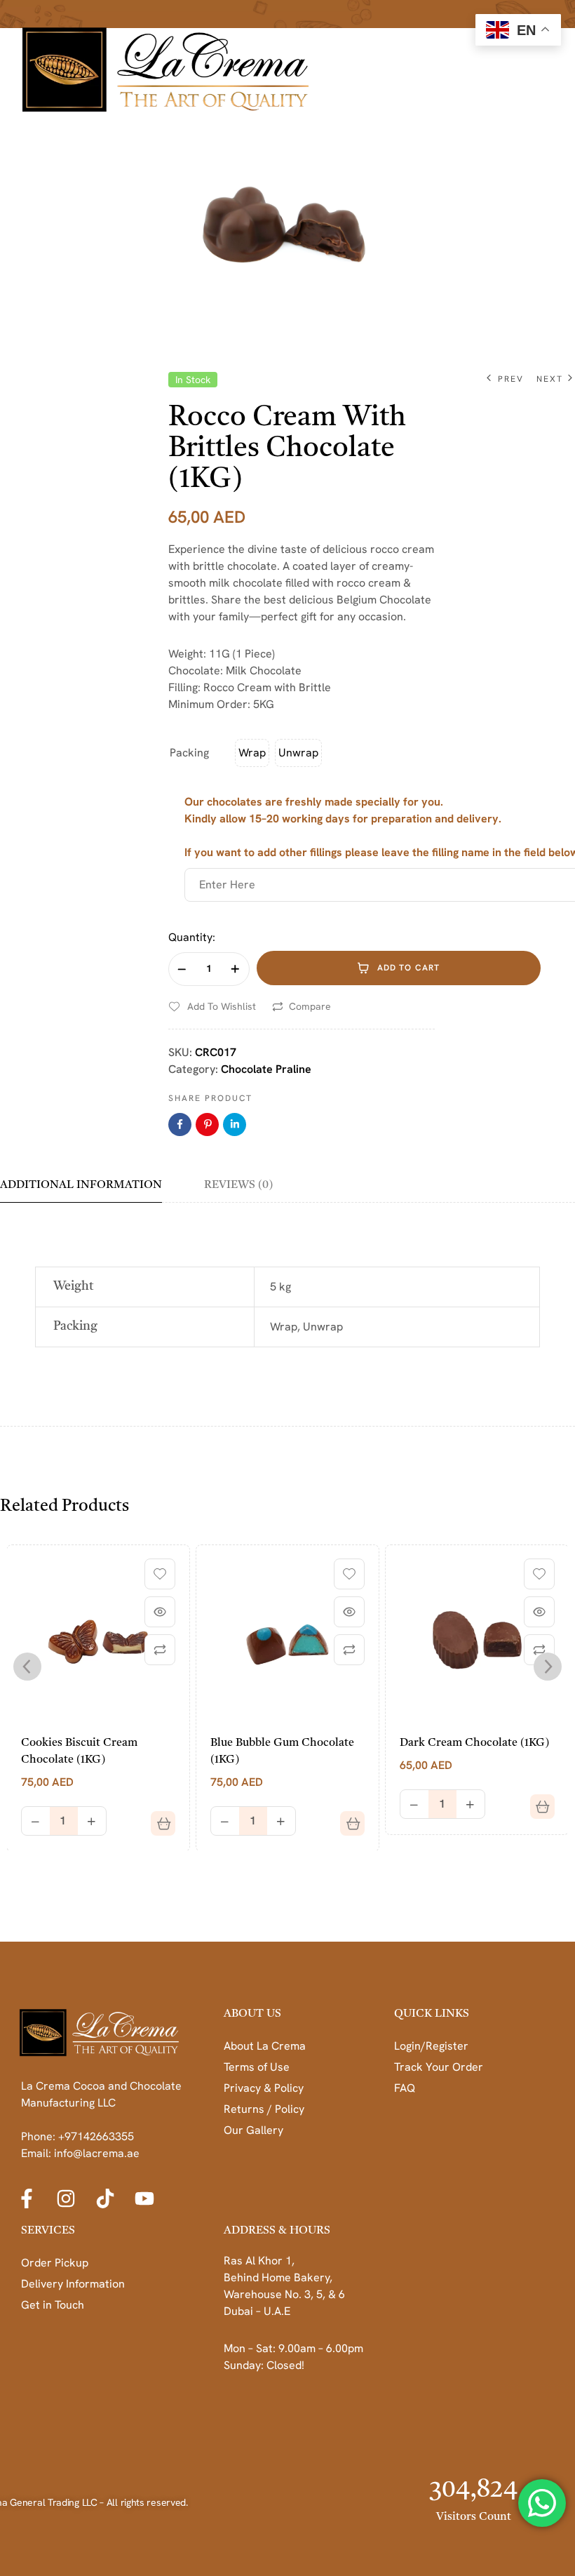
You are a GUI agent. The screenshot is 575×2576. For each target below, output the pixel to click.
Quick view (160, 1612)
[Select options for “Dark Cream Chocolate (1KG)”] (537, 1801)
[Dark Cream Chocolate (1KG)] (477, 1636)
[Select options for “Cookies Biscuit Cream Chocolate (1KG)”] (158, 1818)
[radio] (252, 753)
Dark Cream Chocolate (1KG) (474, 1743)
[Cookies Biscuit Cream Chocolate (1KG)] (98, 1636)
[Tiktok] (105, 2198)
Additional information (81, 1185)
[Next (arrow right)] (550, 1288)
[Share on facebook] (180, 1125)
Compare (310, 1006)
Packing (189, 753)
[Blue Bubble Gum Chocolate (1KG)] (287, 1636)
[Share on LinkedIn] (235, 1125)
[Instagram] (66, 2198)
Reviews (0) (238, 1185)
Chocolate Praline (266, 1069)
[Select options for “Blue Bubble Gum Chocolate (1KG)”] (347, 1818)
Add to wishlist (222, 1006)
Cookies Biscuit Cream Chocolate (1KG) (79, 1751)
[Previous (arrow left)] (25, 1288)
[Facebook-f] (27, 2198)
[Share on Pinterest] (207, 1125)
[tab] (91, 1190)
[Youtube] (144, 2198)
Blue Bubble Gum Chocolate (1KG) (282, 1751)
